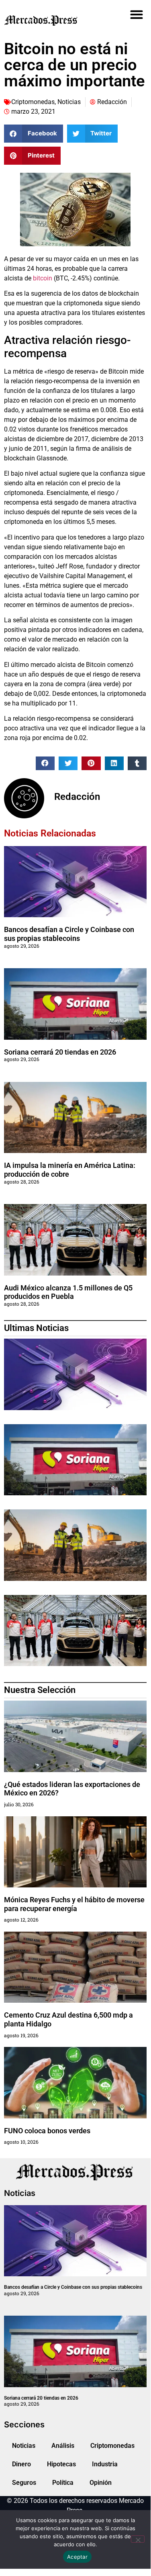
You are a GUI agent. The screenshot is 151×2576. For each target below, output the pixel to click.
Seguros (24, 2483)
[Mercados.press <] (53, 20)
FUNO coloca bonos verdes (47, 2131)
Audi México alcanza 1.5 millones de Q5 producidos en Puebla (68, 1292)
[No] (138, 2539)
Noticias (69, 102)
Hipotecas (61, 2464)
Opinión (101, 2483)
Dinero (21, 2464)
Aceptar (77, 2557)
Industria (105, 2464)
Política (63, 2483)
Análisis (63, 2446)
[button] (136, 14)
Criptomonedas (33, 102)
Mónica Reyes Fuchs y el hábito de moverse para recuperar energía (74, 1904)
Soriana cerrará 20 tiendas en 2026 (60, 1052)
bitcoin (43, 278)
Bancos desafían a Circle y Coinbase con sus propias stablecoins (69, 934)
